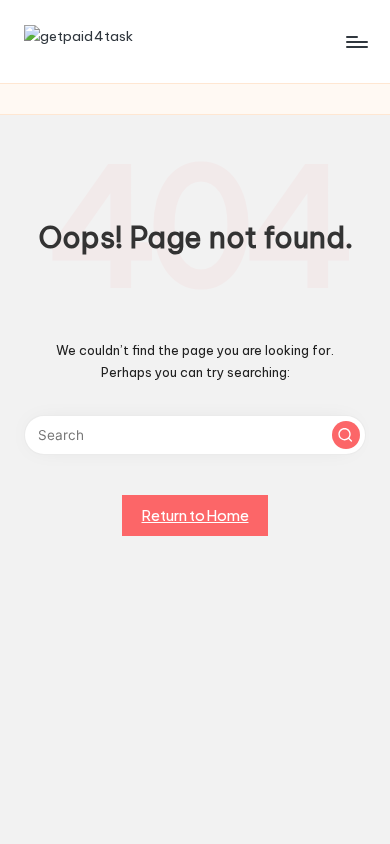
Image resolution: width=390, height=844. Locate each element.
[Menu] (356, 41)
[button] (346, 435)
